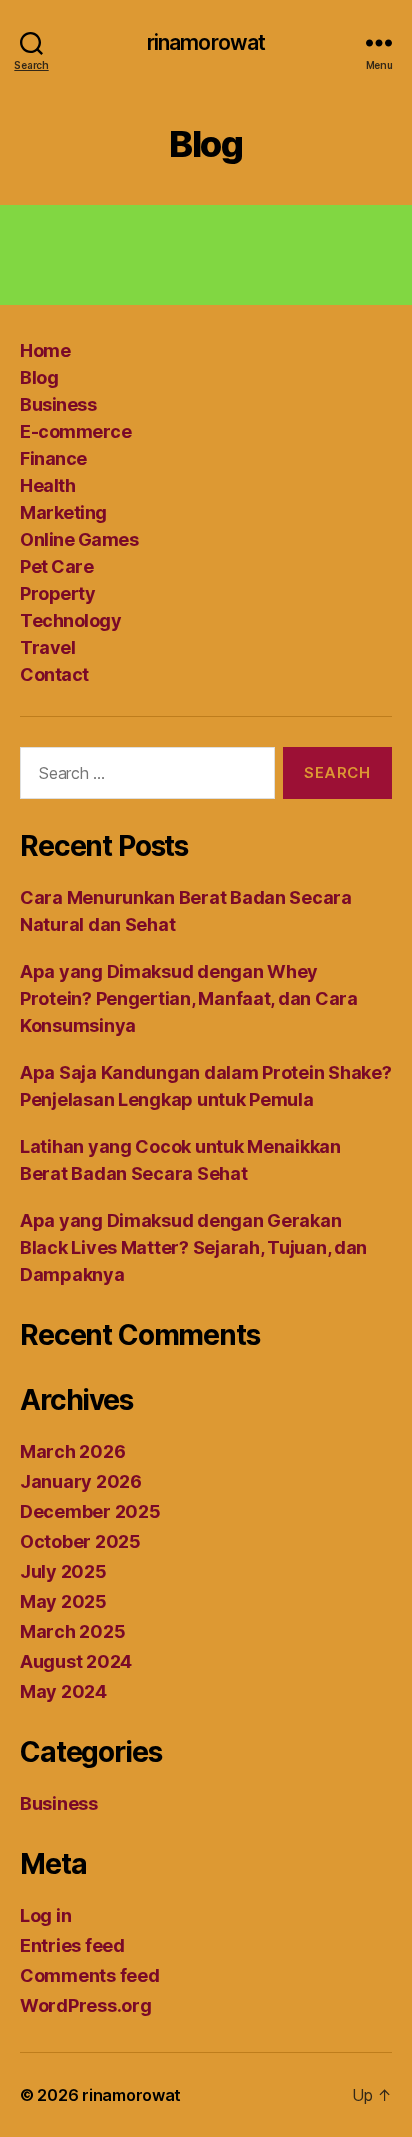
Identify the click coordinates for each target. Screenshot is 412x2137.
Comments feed (90, 1975)
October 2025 (80, 1541)
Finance (53, 458)
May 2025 (63, 1601)
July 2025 (63, 1571)
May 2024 (63, 1691)
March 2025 (72, 1631)
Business (58, 404)
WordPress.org (86, 2005)
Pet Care (56, 566)
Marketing (63, 512)
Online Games (79, 539)
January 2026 (81, 1481)
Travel (47, 647)
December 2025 (90, 1511)
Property (57, 593)
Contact (54, 674)
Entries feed (72, 1945)
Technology (70, 620)
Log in (45, 1915)
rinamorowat (206, 42)
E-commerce (75, 431)
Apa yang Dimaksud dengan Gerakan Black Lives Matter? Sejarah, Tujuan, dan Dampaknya (193, 1247)
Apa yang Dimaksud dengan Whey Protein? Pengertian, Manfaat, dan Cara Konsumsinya (189, 998)
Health (47, 485)
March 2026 (72, 1451)
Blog (39, 377)
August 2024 (76, 1661)
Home (45, 350)
